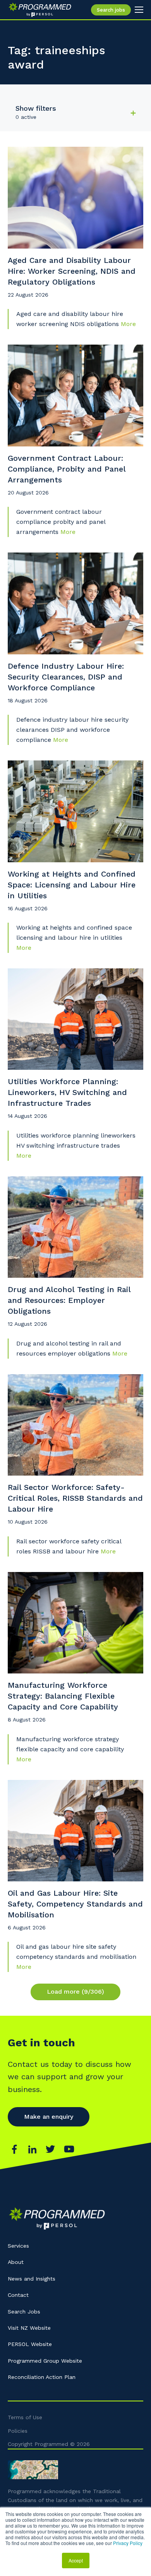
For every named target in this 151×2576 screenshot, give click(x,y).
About (16, 2262)
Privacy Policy (128, 2543)
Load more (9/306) (75, 1992)
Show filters (36, 108)
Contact (18, 2295)
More (128, 324)
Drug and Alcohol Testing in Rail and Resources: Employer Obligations (69, 1300)
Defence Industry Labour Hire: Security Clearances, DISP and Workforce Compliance (66, 677)
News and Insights (32, 2279)
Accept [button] (76, 2560)
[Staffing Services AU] (40, 10)
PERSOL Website (30, 2344)
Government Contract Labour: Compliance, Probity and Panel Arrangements (67, 469)
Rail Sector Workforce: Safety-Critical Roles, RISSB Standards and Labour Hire (75, 1498)
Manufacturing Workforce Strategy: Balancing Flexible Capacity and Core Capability (63, 1696)
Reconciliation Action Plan (42, 2377)
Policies (18, 2431)
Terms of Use (25, 2417)
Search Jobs (24, 2312)
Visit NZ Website (29, 2328)
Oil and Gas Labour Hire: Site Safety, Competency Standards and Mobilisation (75, 1904)
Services (18, 2246)
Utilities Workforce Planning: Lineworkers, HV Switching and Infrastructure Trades (67, 1092)
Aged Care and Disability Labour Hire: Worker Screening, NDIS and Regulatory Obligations (72, 271)
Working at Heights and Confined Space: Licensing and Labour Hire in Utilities (72, 885)
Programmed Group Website (45, 2361)
